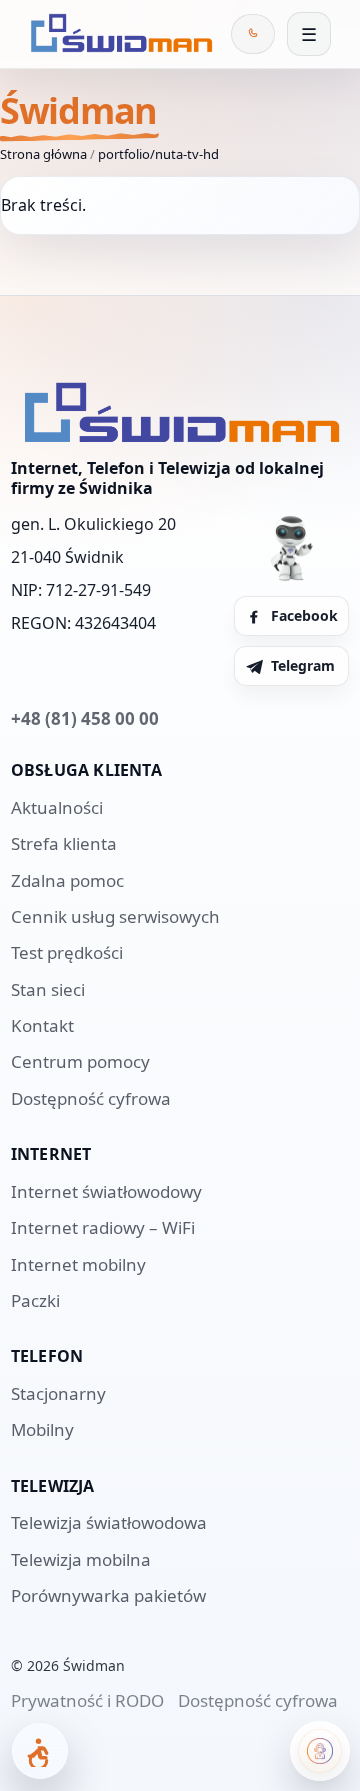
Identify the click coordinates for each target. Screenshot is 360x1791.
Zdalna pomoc (67, 880)
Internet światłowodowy (106, 1191)
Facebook (304, 615)
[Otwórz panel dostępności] (40, 1751)
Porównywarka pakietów (108, 1595)
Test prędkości (67, 952)
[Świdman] (118, 34)
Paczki (35, 1300)
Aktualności (57, 807)
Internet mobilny (78, 1264)
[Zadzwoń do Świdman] (253, 34)
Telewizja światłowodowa (109, 1522)
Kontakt (42, 1025)
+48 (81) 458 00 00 (85, 718)
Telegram (303, 665)
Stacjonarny (58, 1393)
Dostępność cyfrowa (91, 1098)
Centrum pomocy (80, 1061)
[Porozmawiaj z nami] (320, 1751)
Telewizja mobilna (81, 1559)
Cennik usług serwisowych (115, 916)
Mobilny (42, 1429)
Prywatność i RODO (87, 1700)
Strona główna (43, 154)
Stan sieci (48, 989)
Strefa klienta (64, 843)
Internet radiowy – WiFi (103, 1227)
